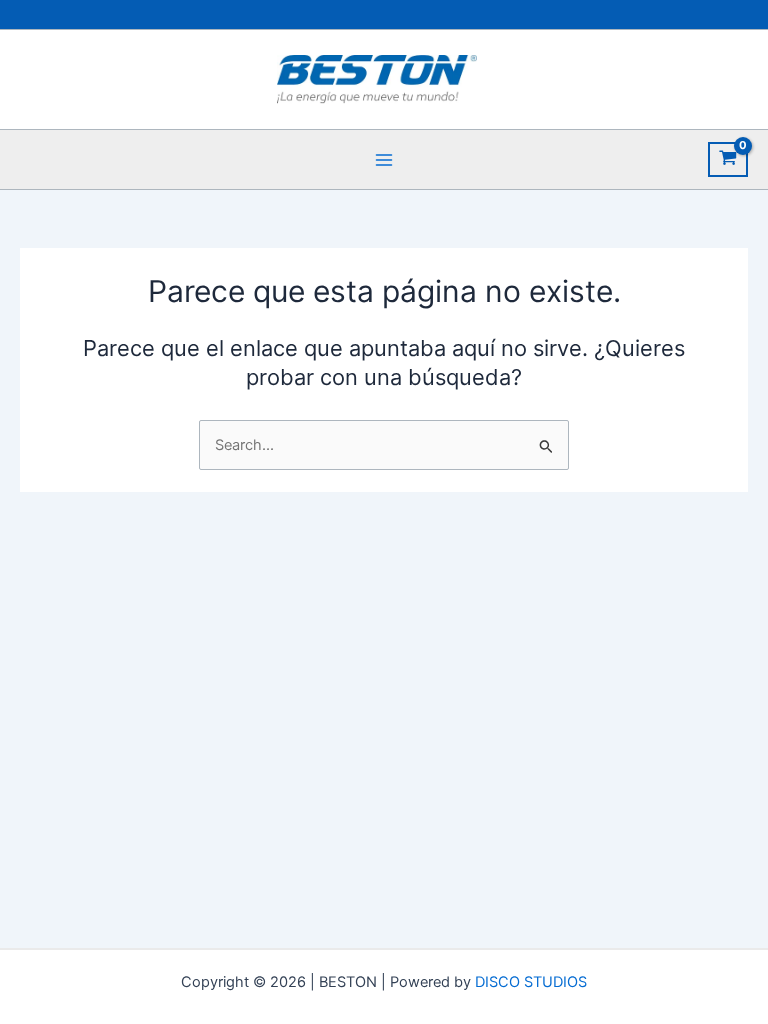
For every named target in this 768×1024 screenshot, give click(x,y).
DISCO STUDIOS (531, 982)
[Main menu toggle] (384, 159)
